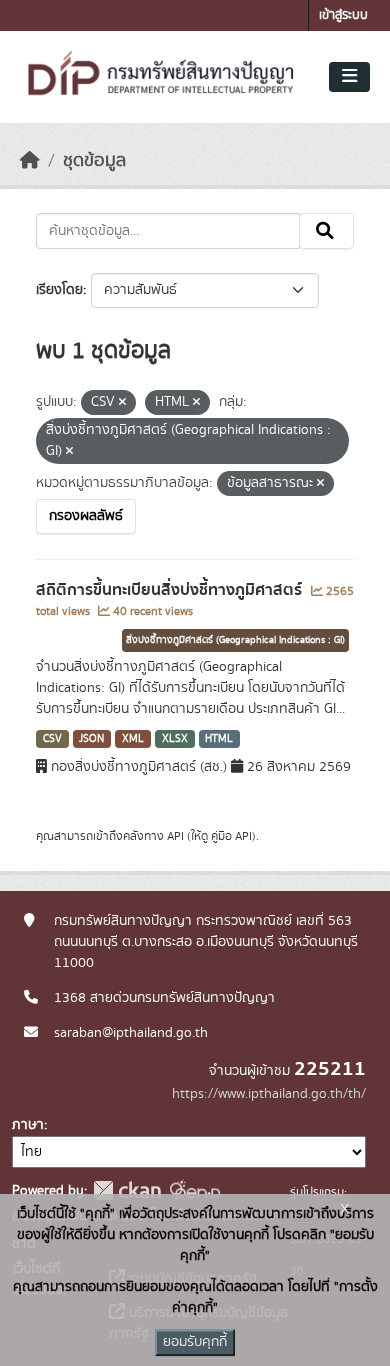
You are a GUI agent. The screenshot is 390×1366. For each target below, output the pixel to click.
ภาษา (28, 1125)
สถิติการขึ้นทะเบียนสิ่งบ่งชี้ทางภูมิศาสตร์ (171, 590)
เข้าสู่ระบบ (343, 15)
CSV (52, 739)
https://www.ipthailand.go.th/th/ (269, 1094)
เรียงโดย (59, 290)
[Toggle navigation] (349, 77)
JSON (91, 739)
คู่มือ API (231, 836)
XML (133, 739)
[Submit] (326, 231)
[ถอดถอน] (122, 403)
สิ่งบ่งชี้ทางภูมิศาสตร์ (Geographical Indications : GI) (235, 640)
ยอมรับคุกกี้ (195, 1342)
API (175, 836)
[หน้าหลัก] (30, 161)
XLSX (175, 739)
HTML (219, 739)
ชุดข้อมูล (94, 161)
